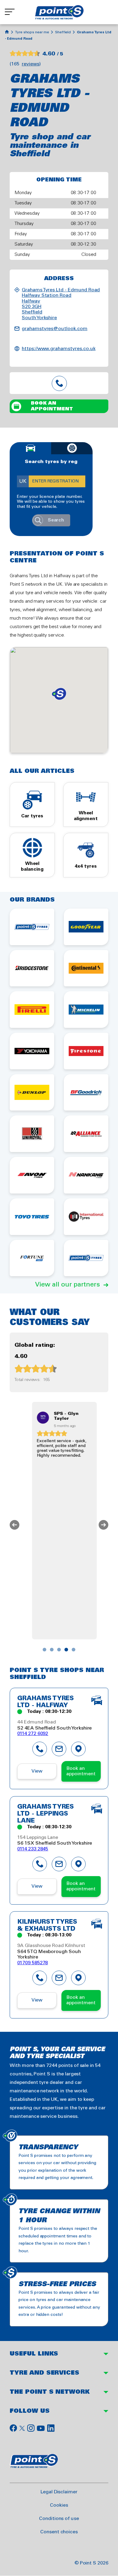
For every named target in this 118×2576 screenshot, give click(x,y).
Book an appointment (52, 406)
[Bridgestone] (32, 968)
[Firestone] (86, 1051)
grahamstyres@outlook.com (55, 329)
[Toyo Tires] (32, 1217)
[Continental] (86, 968)
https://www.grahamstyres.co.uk (59, 349)
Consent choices (59, 2532)
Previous (15, 1525)
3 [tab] (59, 1650)
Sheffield (63, 32)
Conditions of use (59, 2519)
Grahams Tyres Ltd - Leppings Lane (46, 1814)
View (37, 1771)
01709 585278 (33, 1963)
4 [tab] (66, 1650)
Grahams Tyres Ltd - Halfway (46, 1702)
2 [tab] (52, 1650)
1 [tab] (44, 1650)
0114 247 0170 (59, 383)
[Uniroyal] (32, 1134)
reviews (31, 64)
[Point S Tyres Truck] (86, 1258)
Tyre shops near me (32, 32)
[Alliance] (86, 1134)
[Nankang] (86, 1175)
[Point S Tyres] (32, 927)
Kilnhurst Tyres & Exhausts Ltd (47, 1926)
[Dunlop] (32, 1093)
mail (59, 1749)
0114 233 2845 (33, 1849)
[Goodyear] (86, 927)
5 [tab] (74, 1650)
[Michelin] (86, 1010)
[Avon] (32, 1175)
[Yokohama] (32, 1051)
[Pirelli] (32, 1010)
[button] (59, 694)
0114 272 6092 (33, 1734)
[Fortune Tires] (32, 1258)
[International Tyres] (86, 1217)
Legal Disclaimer (59, 2492)
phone (40, 1749)
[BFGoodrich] (86, 1093)
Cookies (59, 2505)
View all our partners (67, 1285)
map (78, 1749)
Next (103, 1525)
